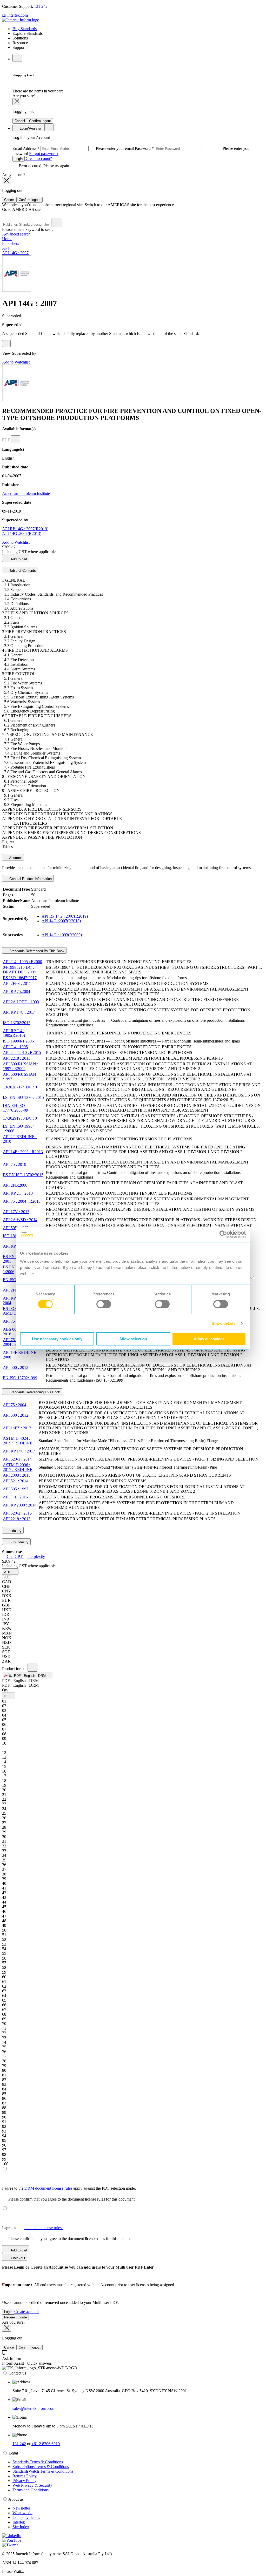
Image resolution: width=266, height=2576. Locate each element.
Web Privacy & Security (32, 2485)
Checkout (18, 2258)
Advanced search (16, 234)
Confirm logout (40, 121)
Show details (224, 1323)
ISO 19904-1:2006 (18, 1041)
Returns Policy (25, 2476)
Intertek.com (18, 15)
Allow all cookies (209, 1339)
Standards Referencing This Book (34, 1392)
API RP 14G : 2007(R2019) (25, 529)
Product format (15, 1669)
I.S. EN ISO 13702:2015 (23, 1097)
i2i (4, 15)
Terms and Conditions (31, 2490)
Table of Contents (22, 571)
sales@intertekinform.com (34, 2408)
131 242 (41, 6)
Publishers (11, 243)
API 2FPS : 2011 (17, 983)
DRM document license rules (49, 2188)
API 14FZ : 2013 (17, 1428)
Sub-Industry (18, 1542)
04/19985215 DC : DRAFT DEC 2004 (19, 970)
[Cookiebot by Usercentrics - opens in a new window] (223, 1234)
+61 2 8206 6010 (46, 2444)
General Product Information (30, 879)
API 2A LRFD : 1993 (21, 1002)
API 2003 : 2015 (17, 1475)
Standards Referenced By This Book (36, 951)
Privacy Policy (24, 2481)
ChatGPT (15, 1556)
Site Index (21, 2527)
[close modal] (17, 102)
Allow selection (133, 1339)
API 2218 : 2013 (17, 1058)
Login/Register (30, 128)
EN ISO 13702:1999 (20, 1378)
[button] (10, 1572)
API (5, 248)
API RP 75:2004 (16, 991)
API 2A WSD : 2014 (20, 1220)
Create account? (38, 159)
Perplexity (36, 1556)
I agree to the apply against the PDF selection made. (69, 2188)
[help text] (6, 344)
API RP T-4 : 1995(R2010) (14, 1033)
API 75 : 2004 (15, 1321)
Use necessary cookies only (57, 1339)
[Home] (21, 20)
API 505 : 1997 (16, 1228)
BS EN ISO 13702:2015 (23, 1175)
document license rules (44, 2228)
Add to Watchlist (16, 362)
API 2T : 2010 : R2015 (22, 1052)
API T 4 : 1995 (15, 1047)
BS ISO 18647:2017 (20, 978)
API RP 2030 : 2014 (20, 1505)
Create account (26, 2312)
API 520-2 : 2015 (17, 1513)
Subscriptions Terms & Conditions (41, 2467)
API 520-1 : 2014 (17, 1459)
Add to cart (19, 559)
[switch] (104, 1304)
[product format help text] (32, 1668)
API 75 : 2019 (15, 1164)
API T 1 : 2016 (15, 1497)
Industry (15, 1531)
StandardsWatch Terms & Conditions (43, 2471)
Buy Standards (25, 29)
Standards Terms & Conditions (38, 2462)
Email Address (74, 148)
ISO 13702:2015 (17, 1023)
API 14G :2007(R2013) (22, 533)
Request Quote (15, 2317)
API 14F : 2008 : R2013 (23, 1152)
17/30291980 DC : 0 (20, 1118)
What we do (22, 2513)
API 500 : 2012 (16, 1367)
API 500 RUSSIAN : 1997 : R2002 (21, 1066)
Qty (5, 1690)
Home (7, 239)
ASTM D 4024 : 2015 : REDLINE (18, 1441)
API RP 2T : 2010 (18, 1193)
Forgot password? (44, 154)
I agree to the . (33, 2228)
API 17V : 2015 (16, 1212)
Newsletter (21, 2508)
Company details (26, 2517)
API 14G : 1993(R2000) (62, 935)
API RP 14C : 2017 (19, 1012)
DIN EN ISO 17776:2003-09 (15, 1108)
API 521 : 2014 (16, 1481)
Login (19, 159)
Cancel (20, 121)
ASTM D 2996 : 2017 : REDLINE (18, 1467)
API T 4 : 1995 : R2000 (22, 962)
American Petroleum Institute (26, 493)
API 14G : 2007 (15, 253)
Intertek (19, 2522)
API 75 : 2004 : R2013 (22, 1201)
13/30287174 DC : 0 (20, 1087)
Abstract (15, 858)
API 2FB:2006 (15, 1185)
